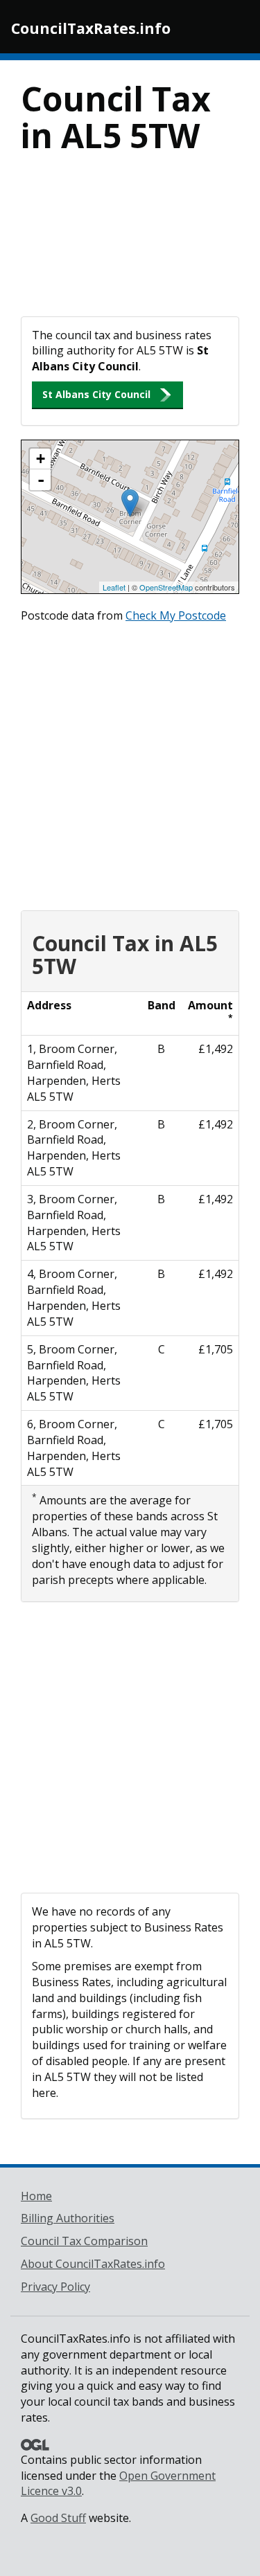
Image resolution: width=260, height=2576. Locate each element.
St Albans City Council (96, 394)
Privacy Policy (55, 2287)
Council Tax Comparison (84, 2241)
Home (36, 2196)
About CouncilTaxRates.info (93, 2264)
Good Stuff (58, 2518)
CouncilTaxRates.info (91, 28)
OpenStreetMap (166, 587)
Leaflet (114, 587)
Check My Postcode (176, 615)
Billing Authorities (68, 2218)
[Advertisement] (130, 244)
